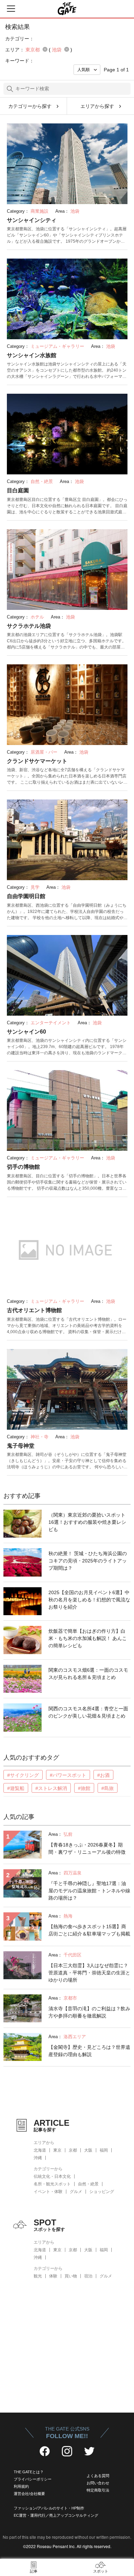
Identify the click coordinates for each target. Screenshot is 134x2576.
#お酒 (103, 1775)
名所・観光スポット (52, 2184)
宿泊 (88, 2276)
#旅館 (84, 1788)
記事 (34, 2571)
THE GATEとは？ (29, 2472)
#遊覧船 (16, 1788)
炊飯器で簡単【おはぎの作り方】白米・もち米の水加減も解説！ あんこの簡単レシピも (88, 1638)
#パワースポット (68, 1775)
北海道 (40, 2150)
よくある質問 (98, 2476)
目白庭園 (18, 490)
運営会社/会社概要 (29, 2494)
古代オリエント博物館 (34, 1310)
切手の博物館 (23, 1167)
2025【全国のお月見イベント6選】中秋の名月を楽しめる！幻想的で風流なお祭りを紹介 (89, 1600)
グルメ (76, 2192)
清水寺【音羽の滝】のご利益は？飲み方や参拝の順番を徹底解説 (89, 2012)
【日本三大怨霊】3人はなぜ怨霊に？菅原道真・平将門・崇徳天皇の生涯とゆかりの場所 (89, 1973)
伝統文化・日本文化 (52, 2176)
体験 (53, 2276)
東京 (57, 2150)
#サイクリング (23, 1775)
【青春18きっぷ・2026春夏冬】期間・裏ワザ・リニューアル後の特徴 (87, 1848)
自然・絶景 (88, 2184)
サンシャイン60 (26, 1032)
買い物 (71, 2276)
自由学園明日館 (26, 896)
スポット (101, 2571)
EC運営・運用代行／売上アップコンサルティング (56, 2515)
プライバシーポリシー (33, 2479)
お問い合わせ (98, 2483)
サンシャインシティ (32, 220)
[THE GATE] (67, 9)
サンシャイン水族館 (32, 355)
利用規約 (21, 2486)
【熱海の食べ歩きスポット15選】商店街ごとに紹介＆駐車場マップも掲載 (89, 1930)
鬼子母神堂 (21, 1446)
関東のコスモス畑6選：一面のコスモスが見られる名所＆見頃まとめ (88, 1674)
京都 (73, 2150)
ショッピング (102, 2192)
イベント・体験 (48, 2192)
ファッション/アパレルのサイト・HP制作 (49, 2508)
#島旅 (108, 1788)
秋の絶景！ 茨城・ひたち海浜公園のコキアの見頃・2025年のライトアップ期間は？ (88, 1561)
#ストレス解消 (51, 1788)
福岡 (104, 2150)
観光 (38, 2276)
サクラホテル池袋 (29, 626)
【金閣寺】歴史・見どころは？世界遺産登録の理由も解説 (89, 2051)
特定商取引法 (98, 2490)
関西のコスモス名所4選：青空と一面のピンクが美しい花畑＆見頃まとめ (88, 1712)
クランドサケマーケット (37, 761)
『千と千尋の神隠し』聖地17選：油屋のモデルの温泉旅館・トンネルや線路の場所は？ (89, 1891)
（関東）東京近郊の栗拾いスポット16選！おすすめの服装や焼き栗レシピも (87, 1522)
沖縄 (38, 2158)
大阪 (88, 2150)
